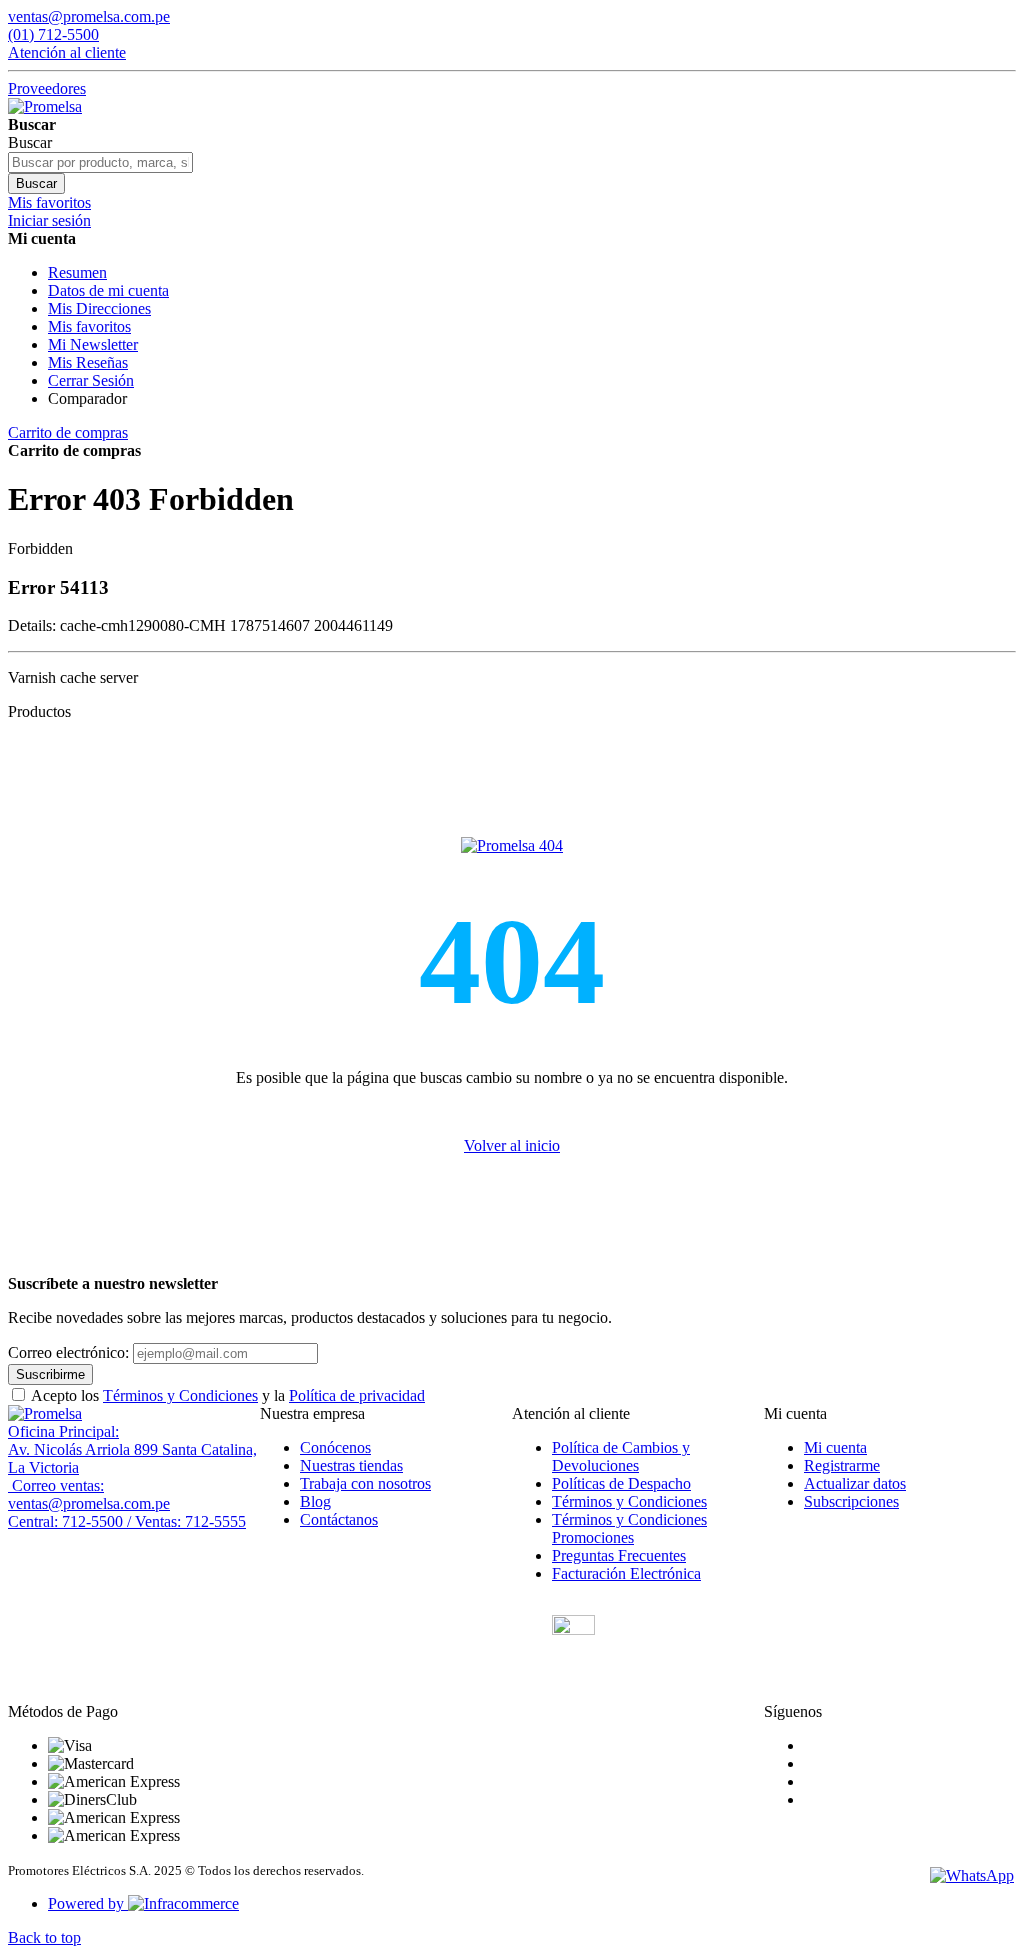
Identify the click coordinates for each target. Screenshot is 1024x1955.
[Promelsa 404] (512, 845)
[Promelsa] (45, 1413)
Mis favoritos (89, 326)
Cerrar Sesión (91, 380)
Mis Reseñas (88, 362)
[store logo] (45, 106)
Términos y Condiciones (180, 1395)
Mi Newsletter (93, 344)
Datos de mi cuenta (108, 290)
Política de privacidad (357, 1395)
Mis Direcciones (99, 308)
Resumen (77, 272)
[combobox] (100, 162)
